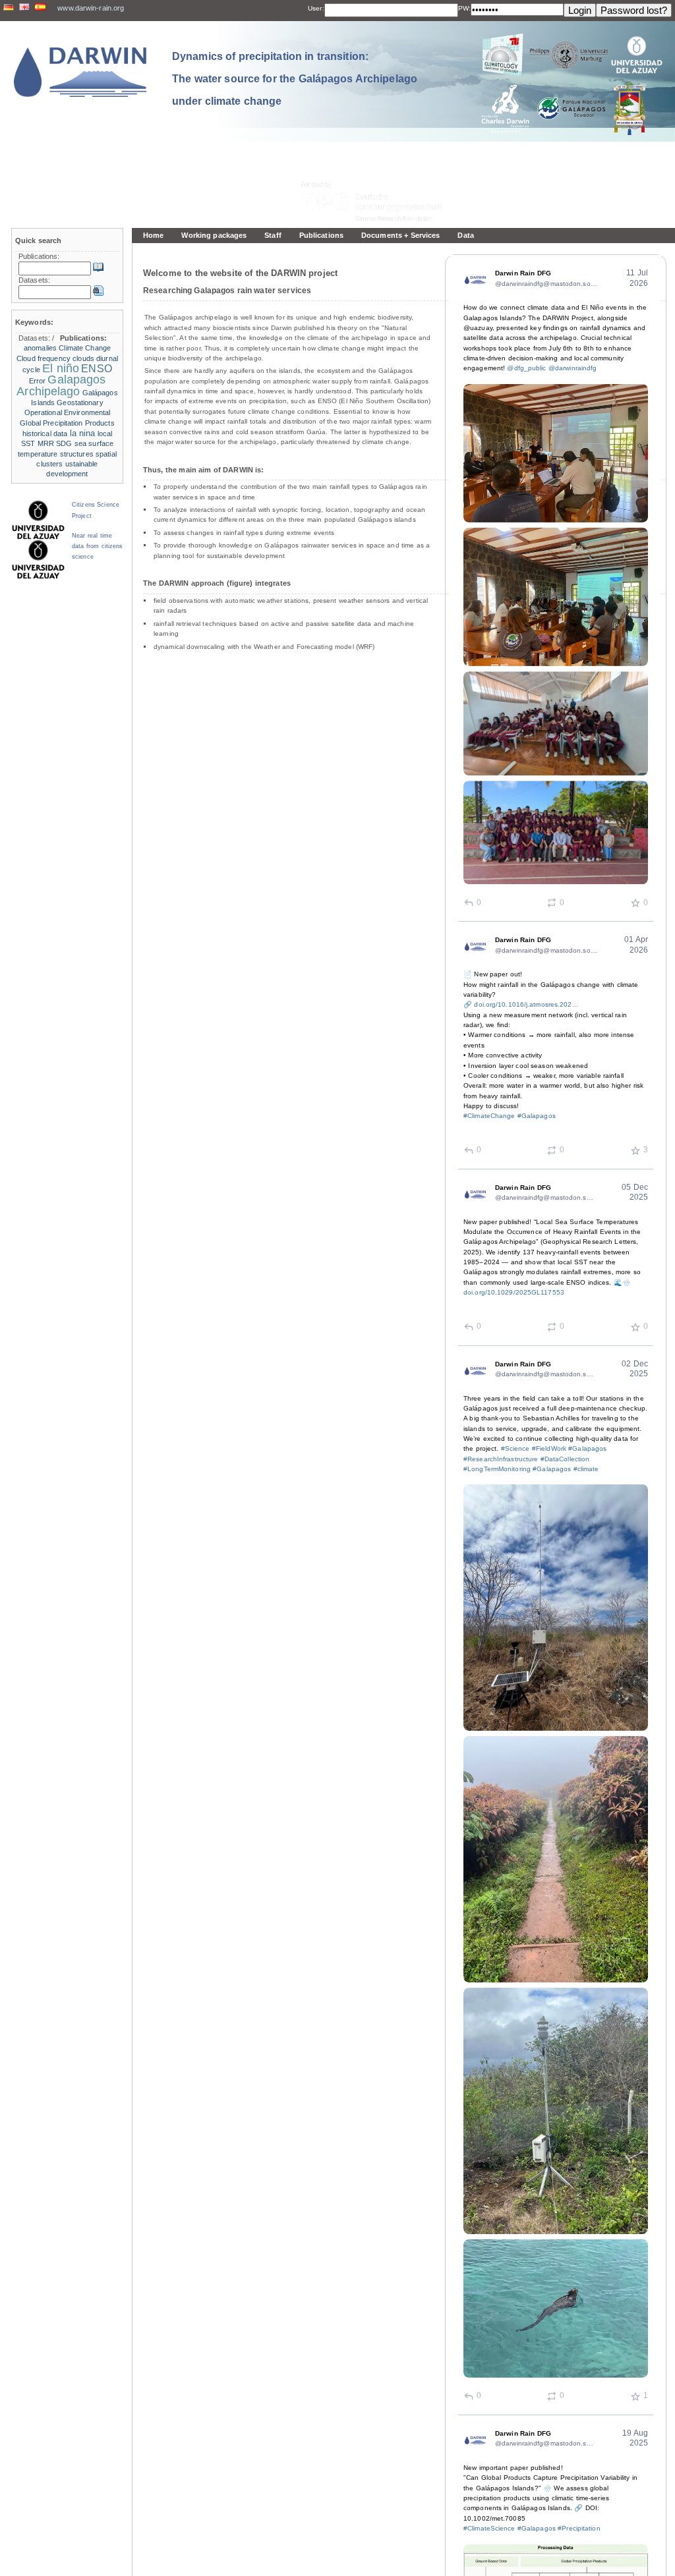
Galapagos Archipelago (61, 385)
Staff (273, 235)
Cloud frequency (44, 358)
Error (38, 381)
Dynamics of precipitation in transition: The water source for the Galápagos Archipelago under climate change (295, 78)
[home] (80, 72)
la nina (83, 433)
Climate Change (85, 348)
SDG (64, 443)
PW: (464, 8)
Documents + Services (400, 235)
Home (153, 235)
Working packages (214, 235)
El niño (61, 368)
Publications (321, 235)
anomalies (40, 348)
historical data (45, 434)
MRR (46, 443)
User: (316, 8)
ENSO (96, 369)
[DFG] (380, 172)
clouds (83, 358)
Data (465, 235)
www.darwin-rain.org (91, 8)
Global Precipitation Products (67, 423)
